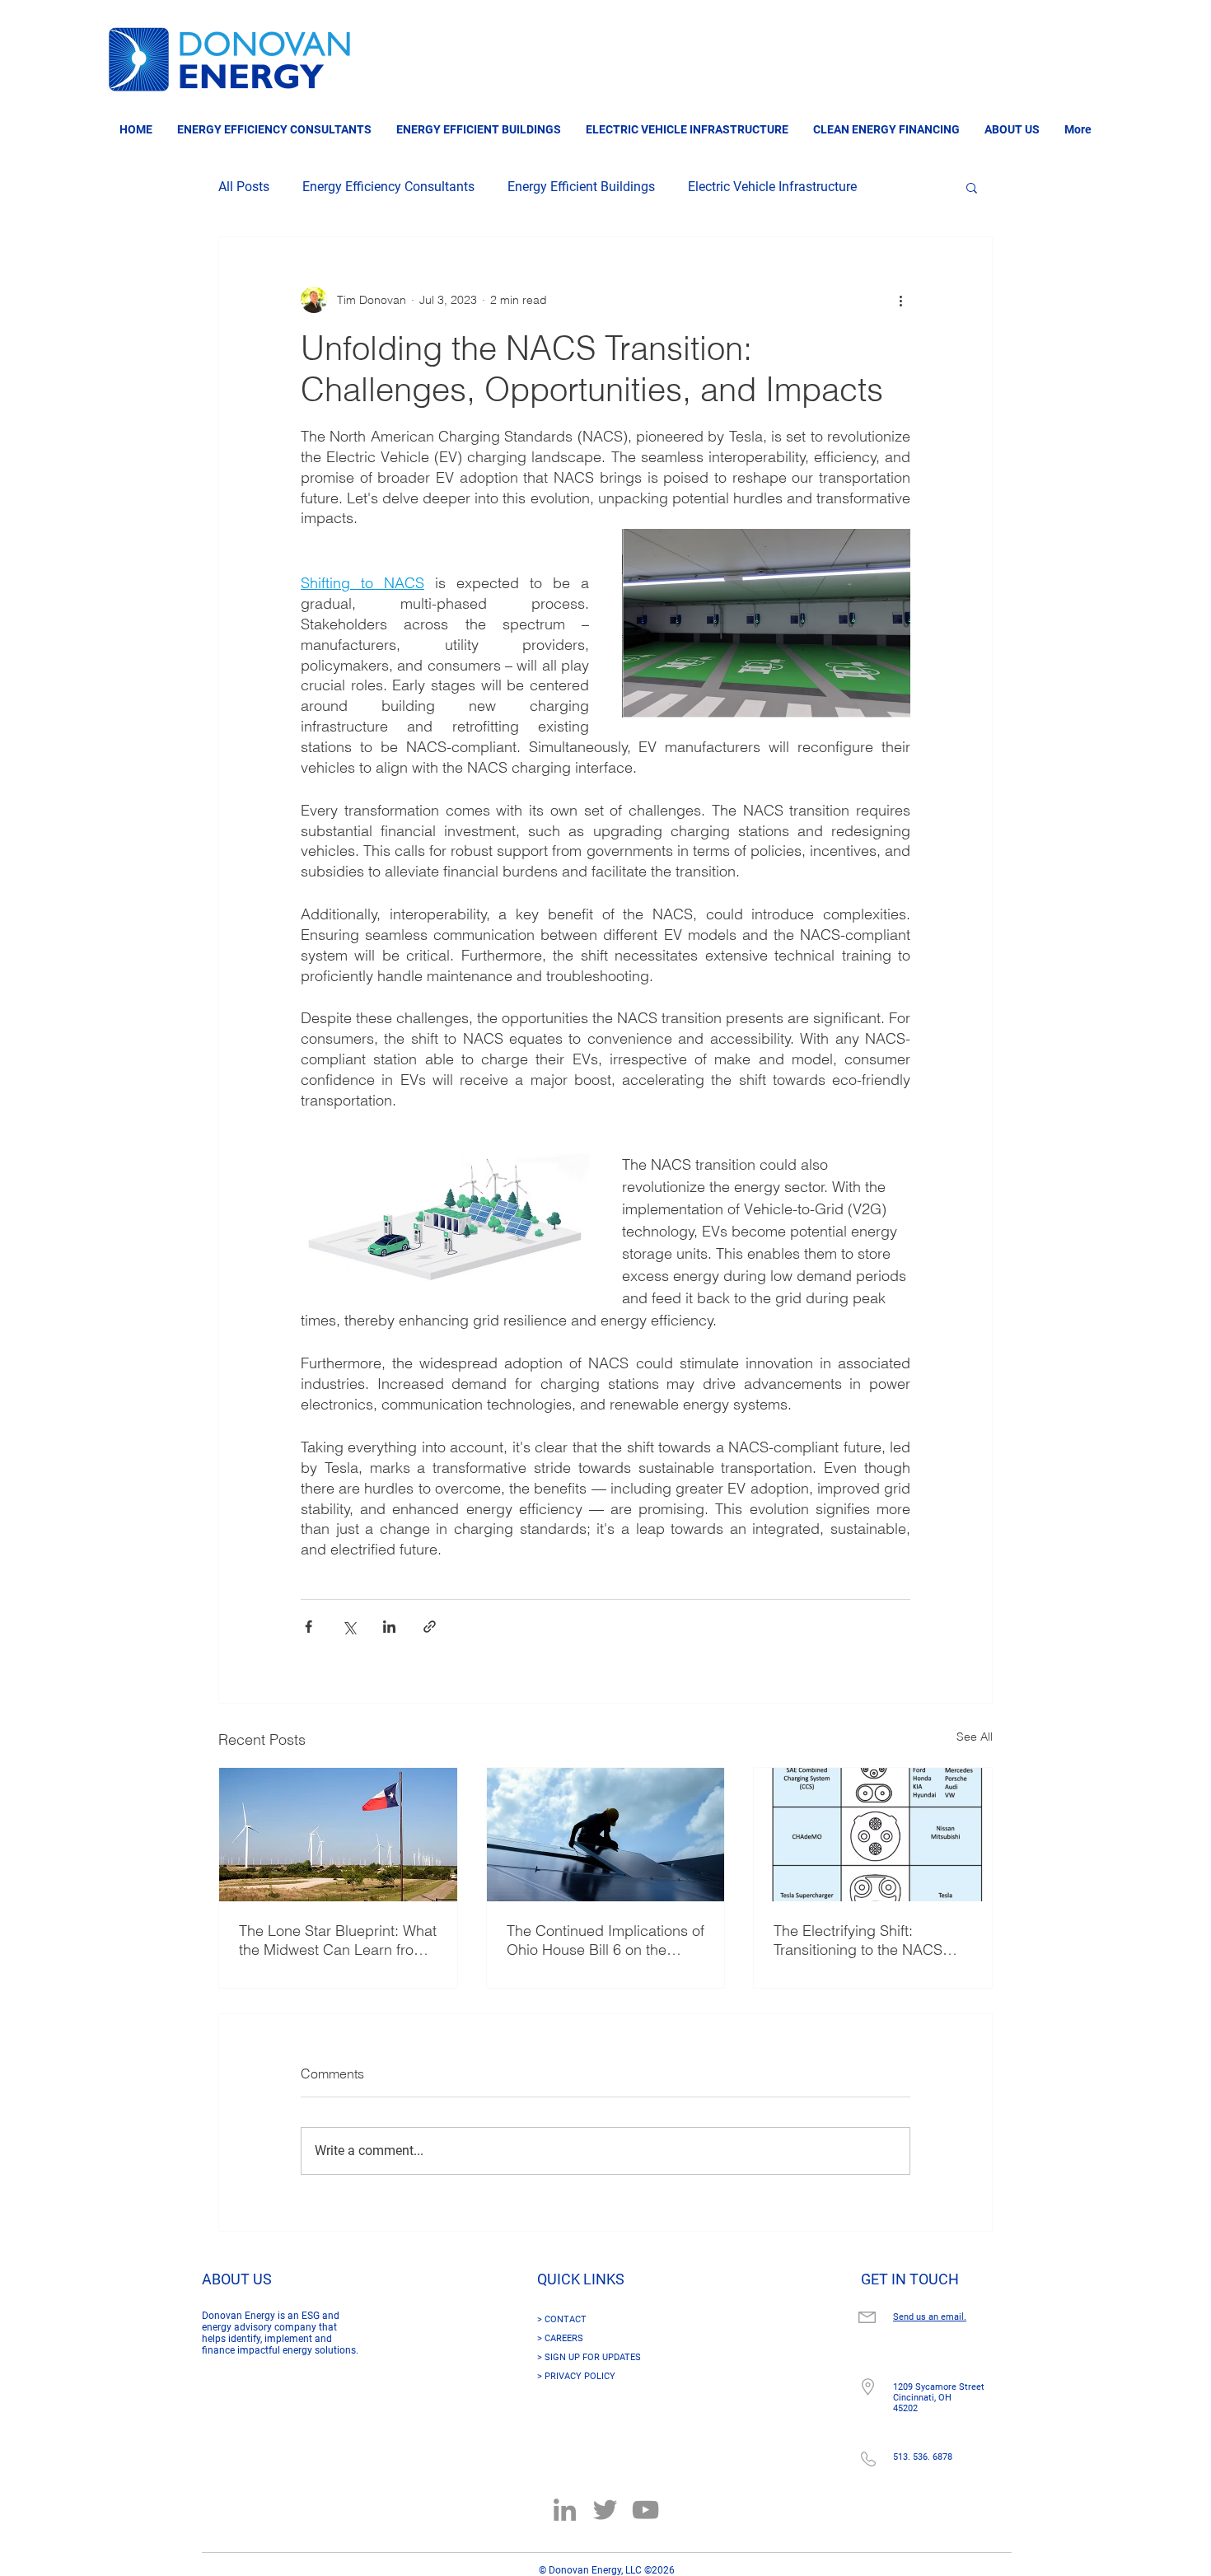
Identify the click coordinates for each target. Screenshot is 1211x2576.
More (905, 187)
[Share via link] (430, 1627)
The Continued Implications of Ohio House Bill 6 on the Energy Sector (605, 1940)
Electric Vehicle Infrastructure (772, 187)
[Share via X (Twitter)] (349, 1627)
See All (975, 1737)
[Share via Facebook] (309, 1627)
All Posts (244, 187)
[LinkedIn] (565, 2510)
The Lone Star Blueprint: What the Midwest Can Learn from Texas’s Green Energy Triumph (338, 1940)
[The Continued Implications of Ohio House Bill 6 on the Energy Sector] (606, 1835)
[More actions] (900, 300)
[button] (972, 187)
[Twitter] (605, 2510)
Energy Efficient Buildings (581, 187)
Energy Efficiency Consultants (388, 187)
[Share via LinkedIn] (389, 1627)
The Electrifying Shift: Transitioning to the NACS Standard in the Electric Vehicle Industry (858, 1940)
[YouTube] (645, 2510)
